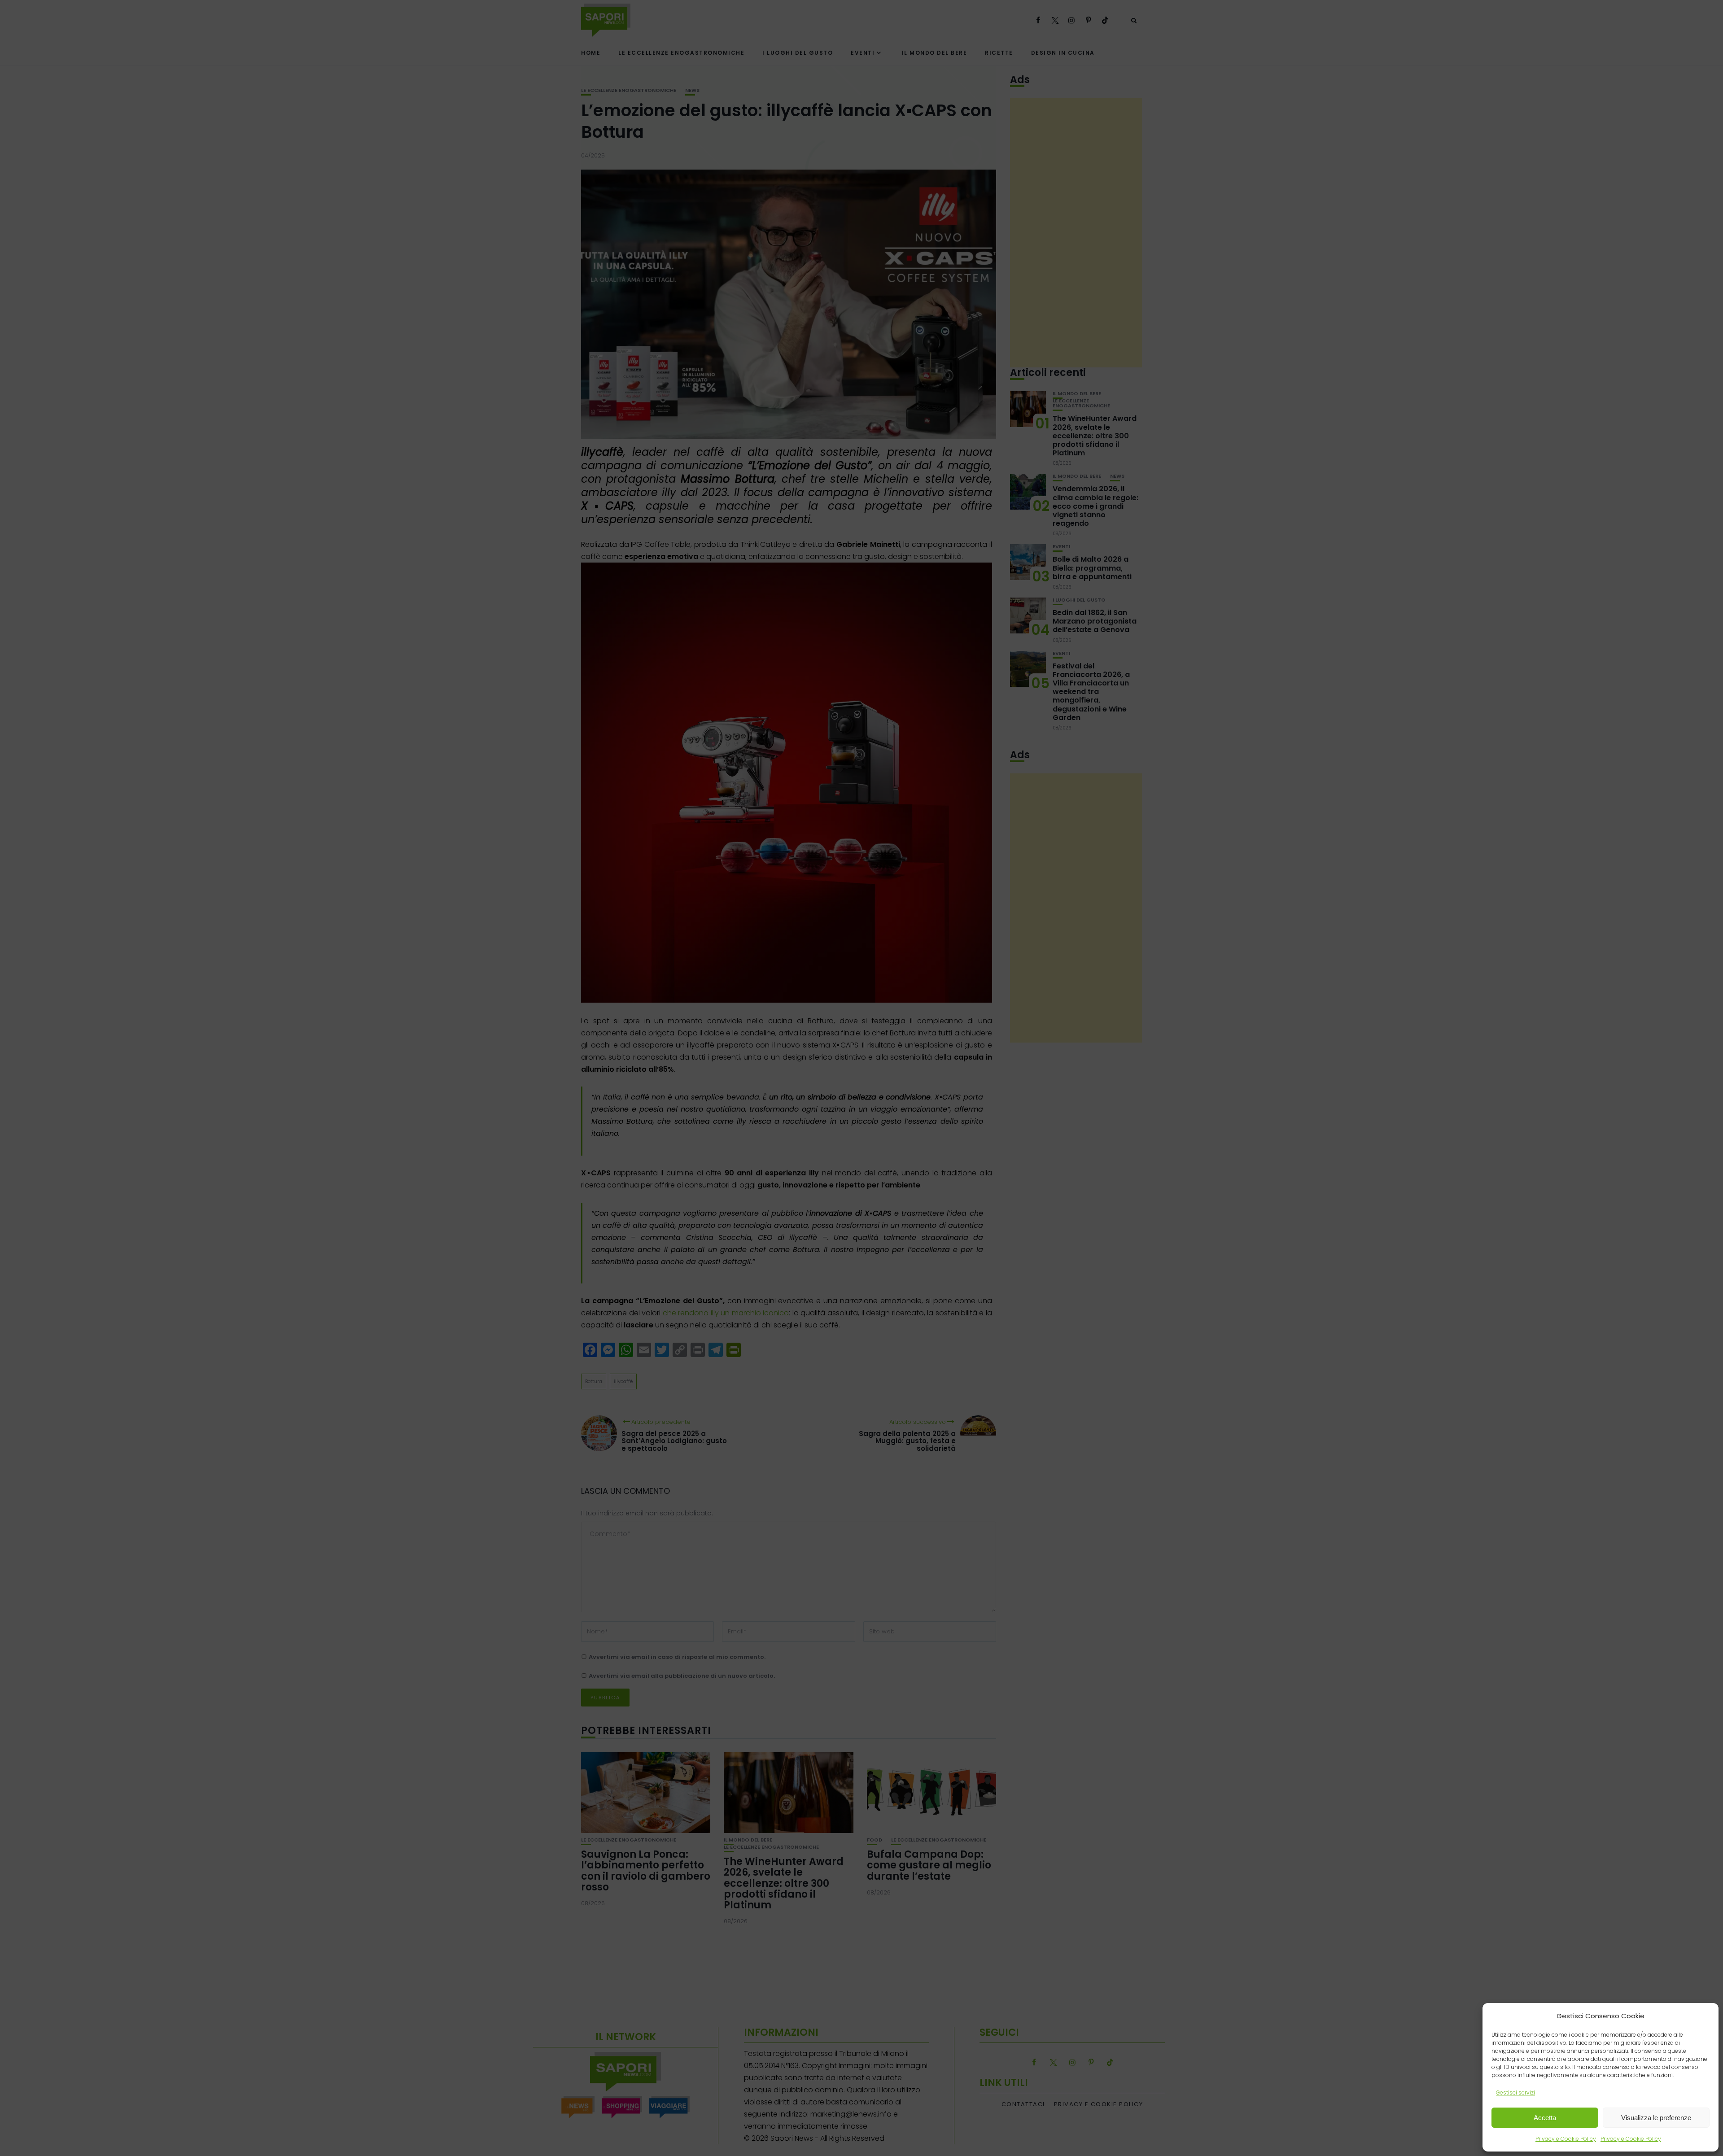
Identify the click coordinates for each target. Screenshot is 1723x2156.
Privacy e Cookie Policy (1566, 2139)
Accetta (1545, 2118)
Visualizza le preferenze (1656, 2118)
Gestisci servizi (1515, 2093)
